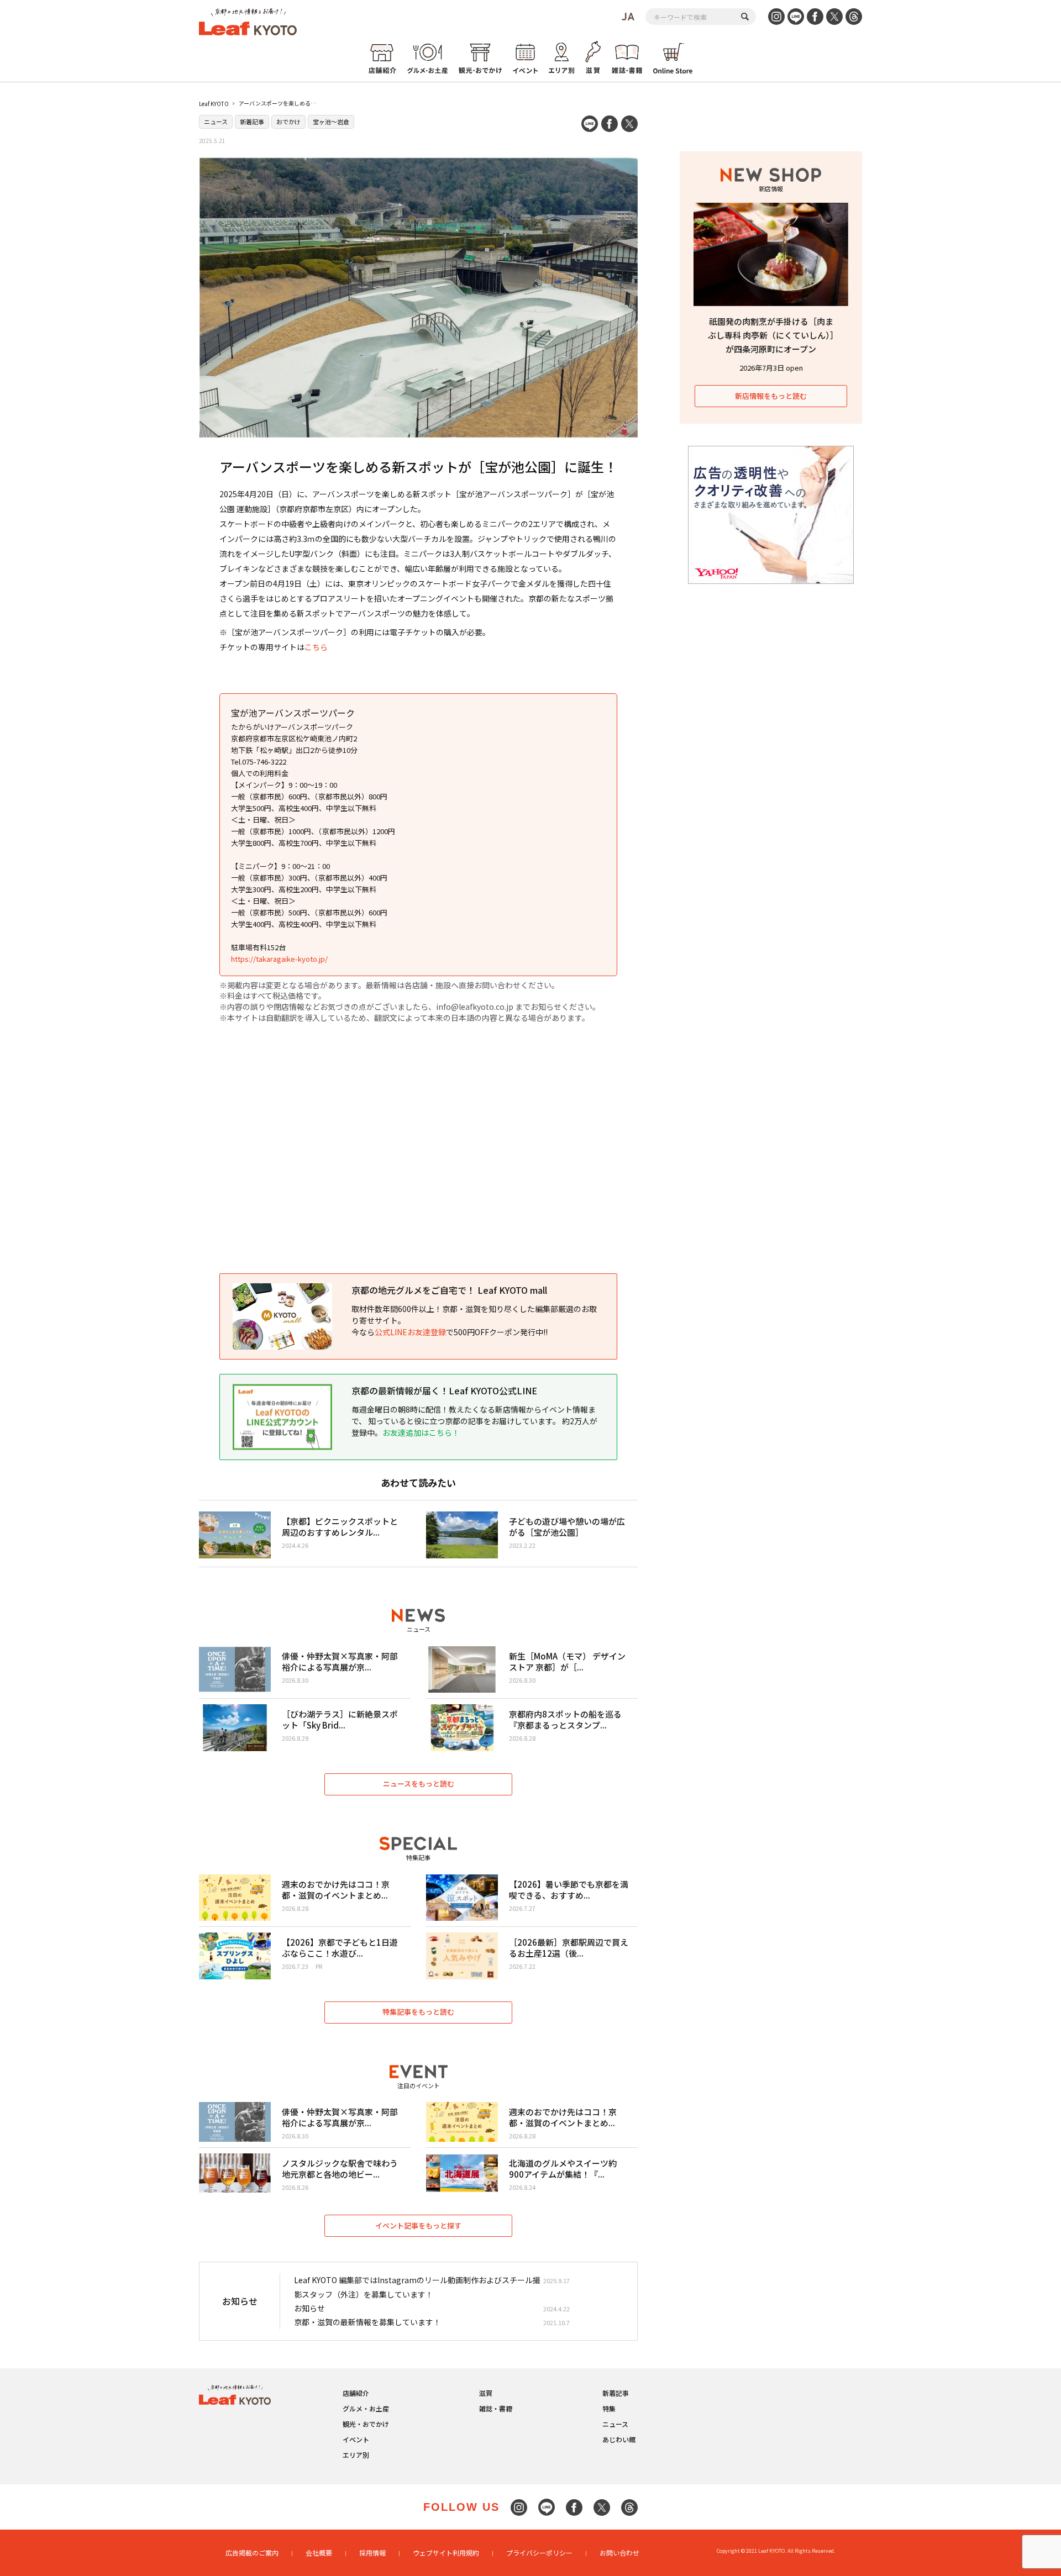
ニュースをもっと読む (419, 1784)
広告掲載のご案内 (252, 2553)
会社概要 (319, 2553)
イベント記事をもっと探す (418, 2225)
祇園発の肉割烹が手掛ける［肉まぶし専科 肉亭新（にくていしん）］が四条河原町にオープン (771, 335)
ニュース (216, 122)
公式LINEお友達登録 (410, 1332)
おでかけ (288, 122)
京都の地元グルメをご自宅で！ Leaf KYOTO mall (449, 1290)
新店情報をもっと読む (771, 396)
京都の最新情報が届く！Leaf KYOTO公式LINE (444, 1390)
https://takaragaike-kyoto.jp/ (279, 959)
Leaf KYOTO (214, 104)
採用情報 (372, 2553)
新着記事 (252, 122)
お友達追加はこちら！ (421, 1432)
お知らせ (309, 2308)
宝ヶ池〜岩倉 (331, 122)
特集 (609, 2408)
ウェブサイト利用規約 (446, 2553)
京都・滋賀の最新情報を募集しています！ (367, 2322)
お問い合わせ (619, 2553)
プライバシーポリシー (539, 2553)
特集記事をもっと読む (418, 2012)
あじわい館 (619, 2439)
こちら (316, 647)
